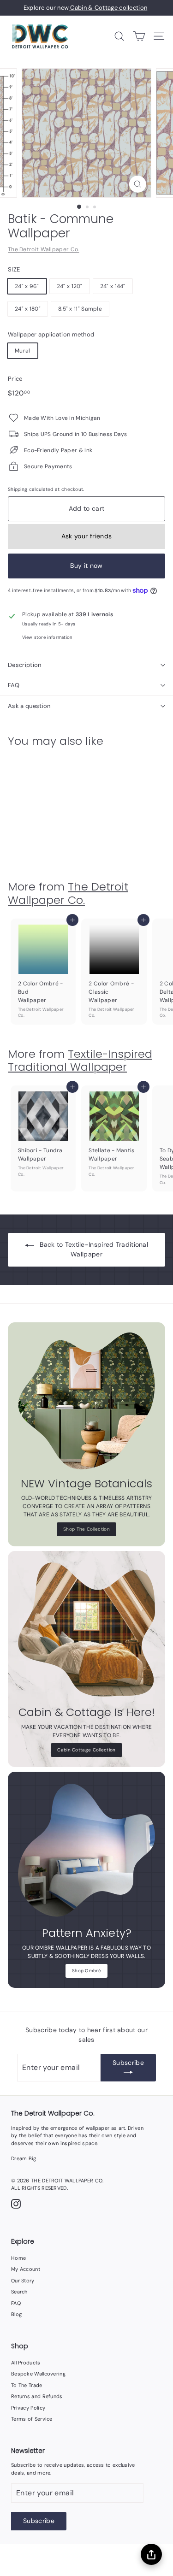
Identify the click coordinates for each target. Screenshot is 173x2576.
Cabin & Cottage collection (108, 8)
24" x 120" (70, 286)
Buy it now (86, 566)
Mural (23, 351)
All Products (26, 2363)
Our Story (23, 2281)
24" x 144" (113, 286)
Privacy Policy (28, 2408)
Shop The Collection (86, 1529)
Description (25, 665)
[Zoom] (138, 184)
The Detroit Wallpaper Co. (44, 249)
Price (15, 379)
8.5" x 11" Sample (80, 309)
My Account (26, 2269)
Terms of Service (32, 2419)
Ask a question (29, 706)
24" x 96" (27, 286)
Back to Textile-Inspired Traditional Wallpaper (94, 1249)
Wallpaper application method (51, 334)
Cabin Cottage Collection (86, 1750)
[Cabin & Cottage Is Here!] (86, 1630)
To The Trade (27, 2385)
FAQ (14, 685)
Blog (16, 2314)
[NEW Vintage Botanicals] (86, 1401)
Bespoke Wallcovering (38, 2374)
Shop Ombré (86, 1971)
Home (18, 2258)
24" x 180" (28, 309)
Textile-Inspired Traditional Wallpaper (80, 1061)
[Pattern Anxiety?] (86, 1850)
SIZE (14, 269)
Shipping (18, 489)
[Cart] (139, 36)
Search (19, 2292)
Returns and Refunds (37, 2396)
